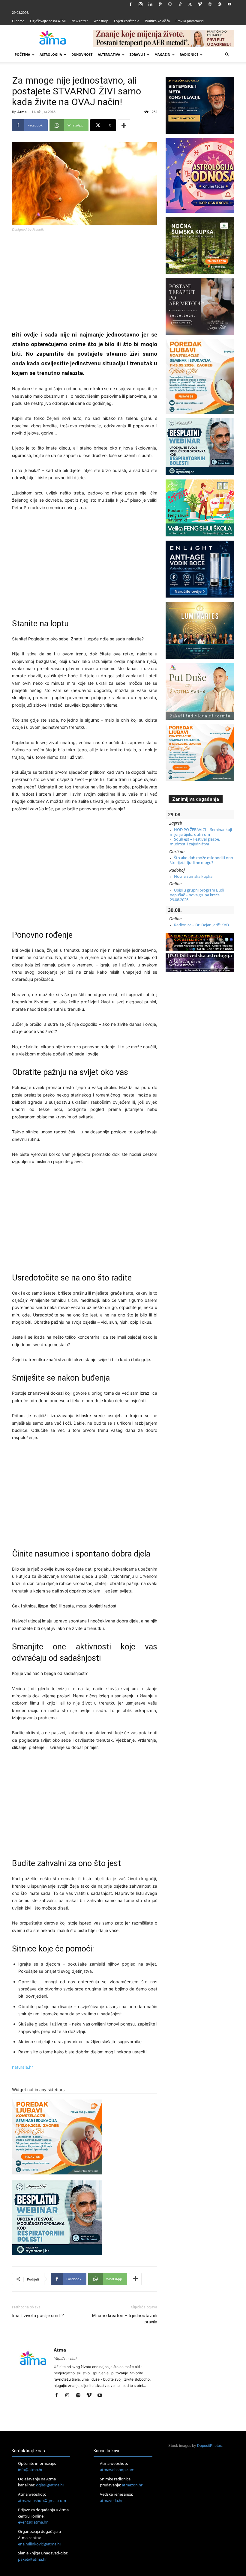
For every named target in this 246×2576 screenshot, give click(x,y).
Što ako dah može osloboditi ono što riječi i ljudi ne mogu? (201, 860)
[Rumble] (170, 4)
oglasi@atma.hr (50, 2485)
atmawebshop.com (117, 2470)
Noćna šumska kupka (193, 876)
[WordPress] (220, 4)
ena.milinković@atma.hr (40, 2544)
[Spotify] (80, 2396)
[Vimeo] (200, 4)
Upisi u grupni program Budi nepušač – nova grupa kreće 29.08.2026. (197, 895)
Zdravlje (137, 54)
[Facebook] (130, 4)
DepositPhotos (209, 2445)
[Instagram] (140, 4)
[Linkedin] (150, 4)
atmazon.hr (132, 2485)
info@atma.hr (30, 2470)
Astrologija (51, 54)
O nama (18, 21)
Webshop (101, 21)
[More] (124, 125)
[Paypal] (160, 4)
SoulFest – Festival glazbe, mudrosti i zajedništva (195, 841)
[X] (190, 4)
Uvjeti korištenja (127, 21)
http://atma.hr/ (65, 2358)
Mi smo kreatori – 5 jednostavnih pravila (125, 2319)
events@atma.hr (33, 2522)
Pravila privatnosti (190, 21)
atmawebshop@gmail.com (42, 2500)
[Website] (210, 4)
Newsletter (80, 21)
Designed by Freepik (28, 230)
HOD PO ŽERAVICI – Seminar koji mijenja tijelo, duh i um (201, 832)
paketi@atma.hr (32, 2559)
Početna (22, 54)
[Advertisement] (85, 282)
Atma (22, 112)
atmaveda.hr (111, 2500)
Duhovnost (82, 54)
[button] (227, 55)
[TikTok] (180, 4)
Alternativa (109, 54)
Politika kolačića (157, 21)
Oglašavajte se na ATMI (48, 21)
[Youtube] (229, 4)
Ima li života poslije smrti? (38, 2316)
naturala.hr (22, 2067)
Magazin (162, 54)
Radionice (189, 54)
